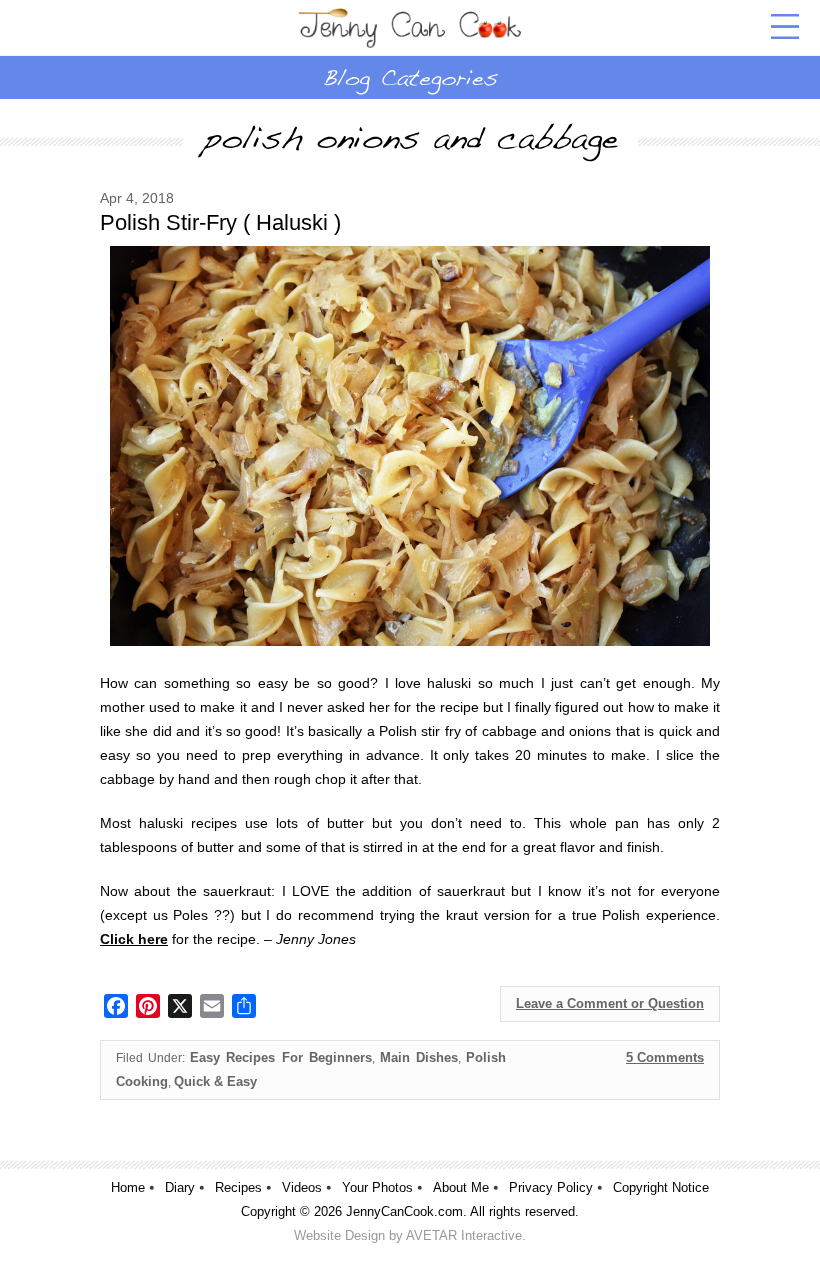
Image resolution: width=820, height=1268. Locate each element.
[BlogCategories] (410, 77)
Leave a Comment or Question (610, 1003)
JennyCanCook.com (404, 1211)
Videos (302, 1187)
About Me (461, 1187)
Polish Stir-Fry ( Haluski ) (220, 222)
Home (128, 1187)
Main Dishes (419, 1057)
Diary (180, 1187)
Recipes (238, 1187)
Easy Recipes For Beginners (280, 1057)
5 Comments (665, 1057)
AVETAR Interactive (464, 1235)
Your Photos (377, 1187)
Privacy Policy (551, 1187)
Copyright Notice (661, 1187)
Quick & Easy (215, 1081)
